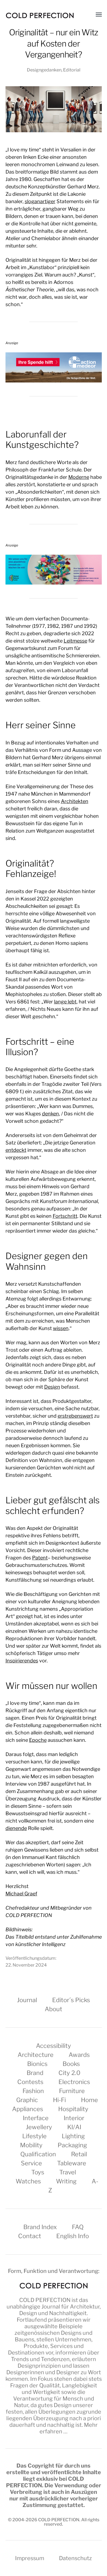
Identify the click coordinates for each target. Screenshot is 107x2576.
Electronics (74, 2082)
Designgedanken (44, 70)
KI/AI (74, 2127)
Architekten (75, 801)
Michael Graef (21, 1894)
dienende (16, 1828)
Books (71, 2064)
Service (31, 2163)
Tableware (72, 2163)
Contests (30, 2082)
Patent (40, 1558)
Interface (36, 2118)
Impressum (30, 2558)
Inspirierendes (22, 1661)
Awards (79, 2055)
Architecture (36, 2055)
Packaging (72, 2145)
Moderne (79, 477)
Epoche (38, 1740)
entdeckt (16, 1150)
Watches (28, 2181)
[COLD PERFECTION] (40, 15)
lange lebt (65, 1002)
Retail (79, 2154)
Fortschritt (65, 1216)
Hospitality (73, 2109)
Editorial (72, 70)
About (54, 2009)
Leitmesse (75, 641)
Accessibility (54, 2046)
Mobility (31, 2145)
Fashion (33, 2091)
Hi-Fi (59, 2100)
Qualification (38, 2154)
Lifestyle (34, 2136)
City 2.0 (69, 2073)
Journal (27, 2000)
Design (52, 1387)
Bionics (37, 2064)
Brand (35, 2073)
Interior (74, 2118)
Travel (68, 2172)
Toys (38, 2172)
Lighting (73, 2136)
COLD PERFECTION (45, 2300)
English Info (73, 2236)
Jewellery (39, 2127)
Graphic (27, 2100)
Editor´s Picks (71, 2000)
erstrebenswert (75, 1416)
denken (50, 1114)
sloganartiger (40, 201)
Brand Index (40, 2227)
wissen (61, 1328)
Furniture (72, 2091)
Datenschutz (75, 2558)
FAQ (78, 2227)
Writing (66, 2181)
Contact (30, 2236)
